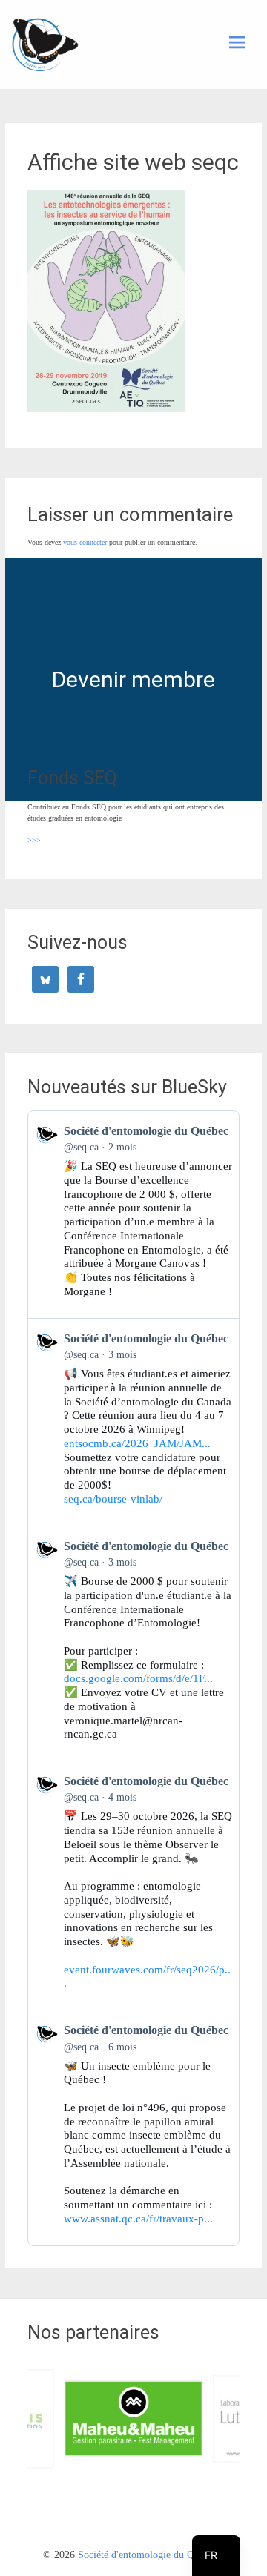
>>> (34, 840)
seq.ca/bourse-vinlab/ (113, 1499)
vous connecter (85, 542)
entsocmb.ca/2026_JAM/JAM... (137, 1443)
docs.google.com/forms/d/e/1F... (138, 1678)
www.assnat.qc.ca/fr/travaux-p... (138, 2219)
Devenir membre (133, 679)
